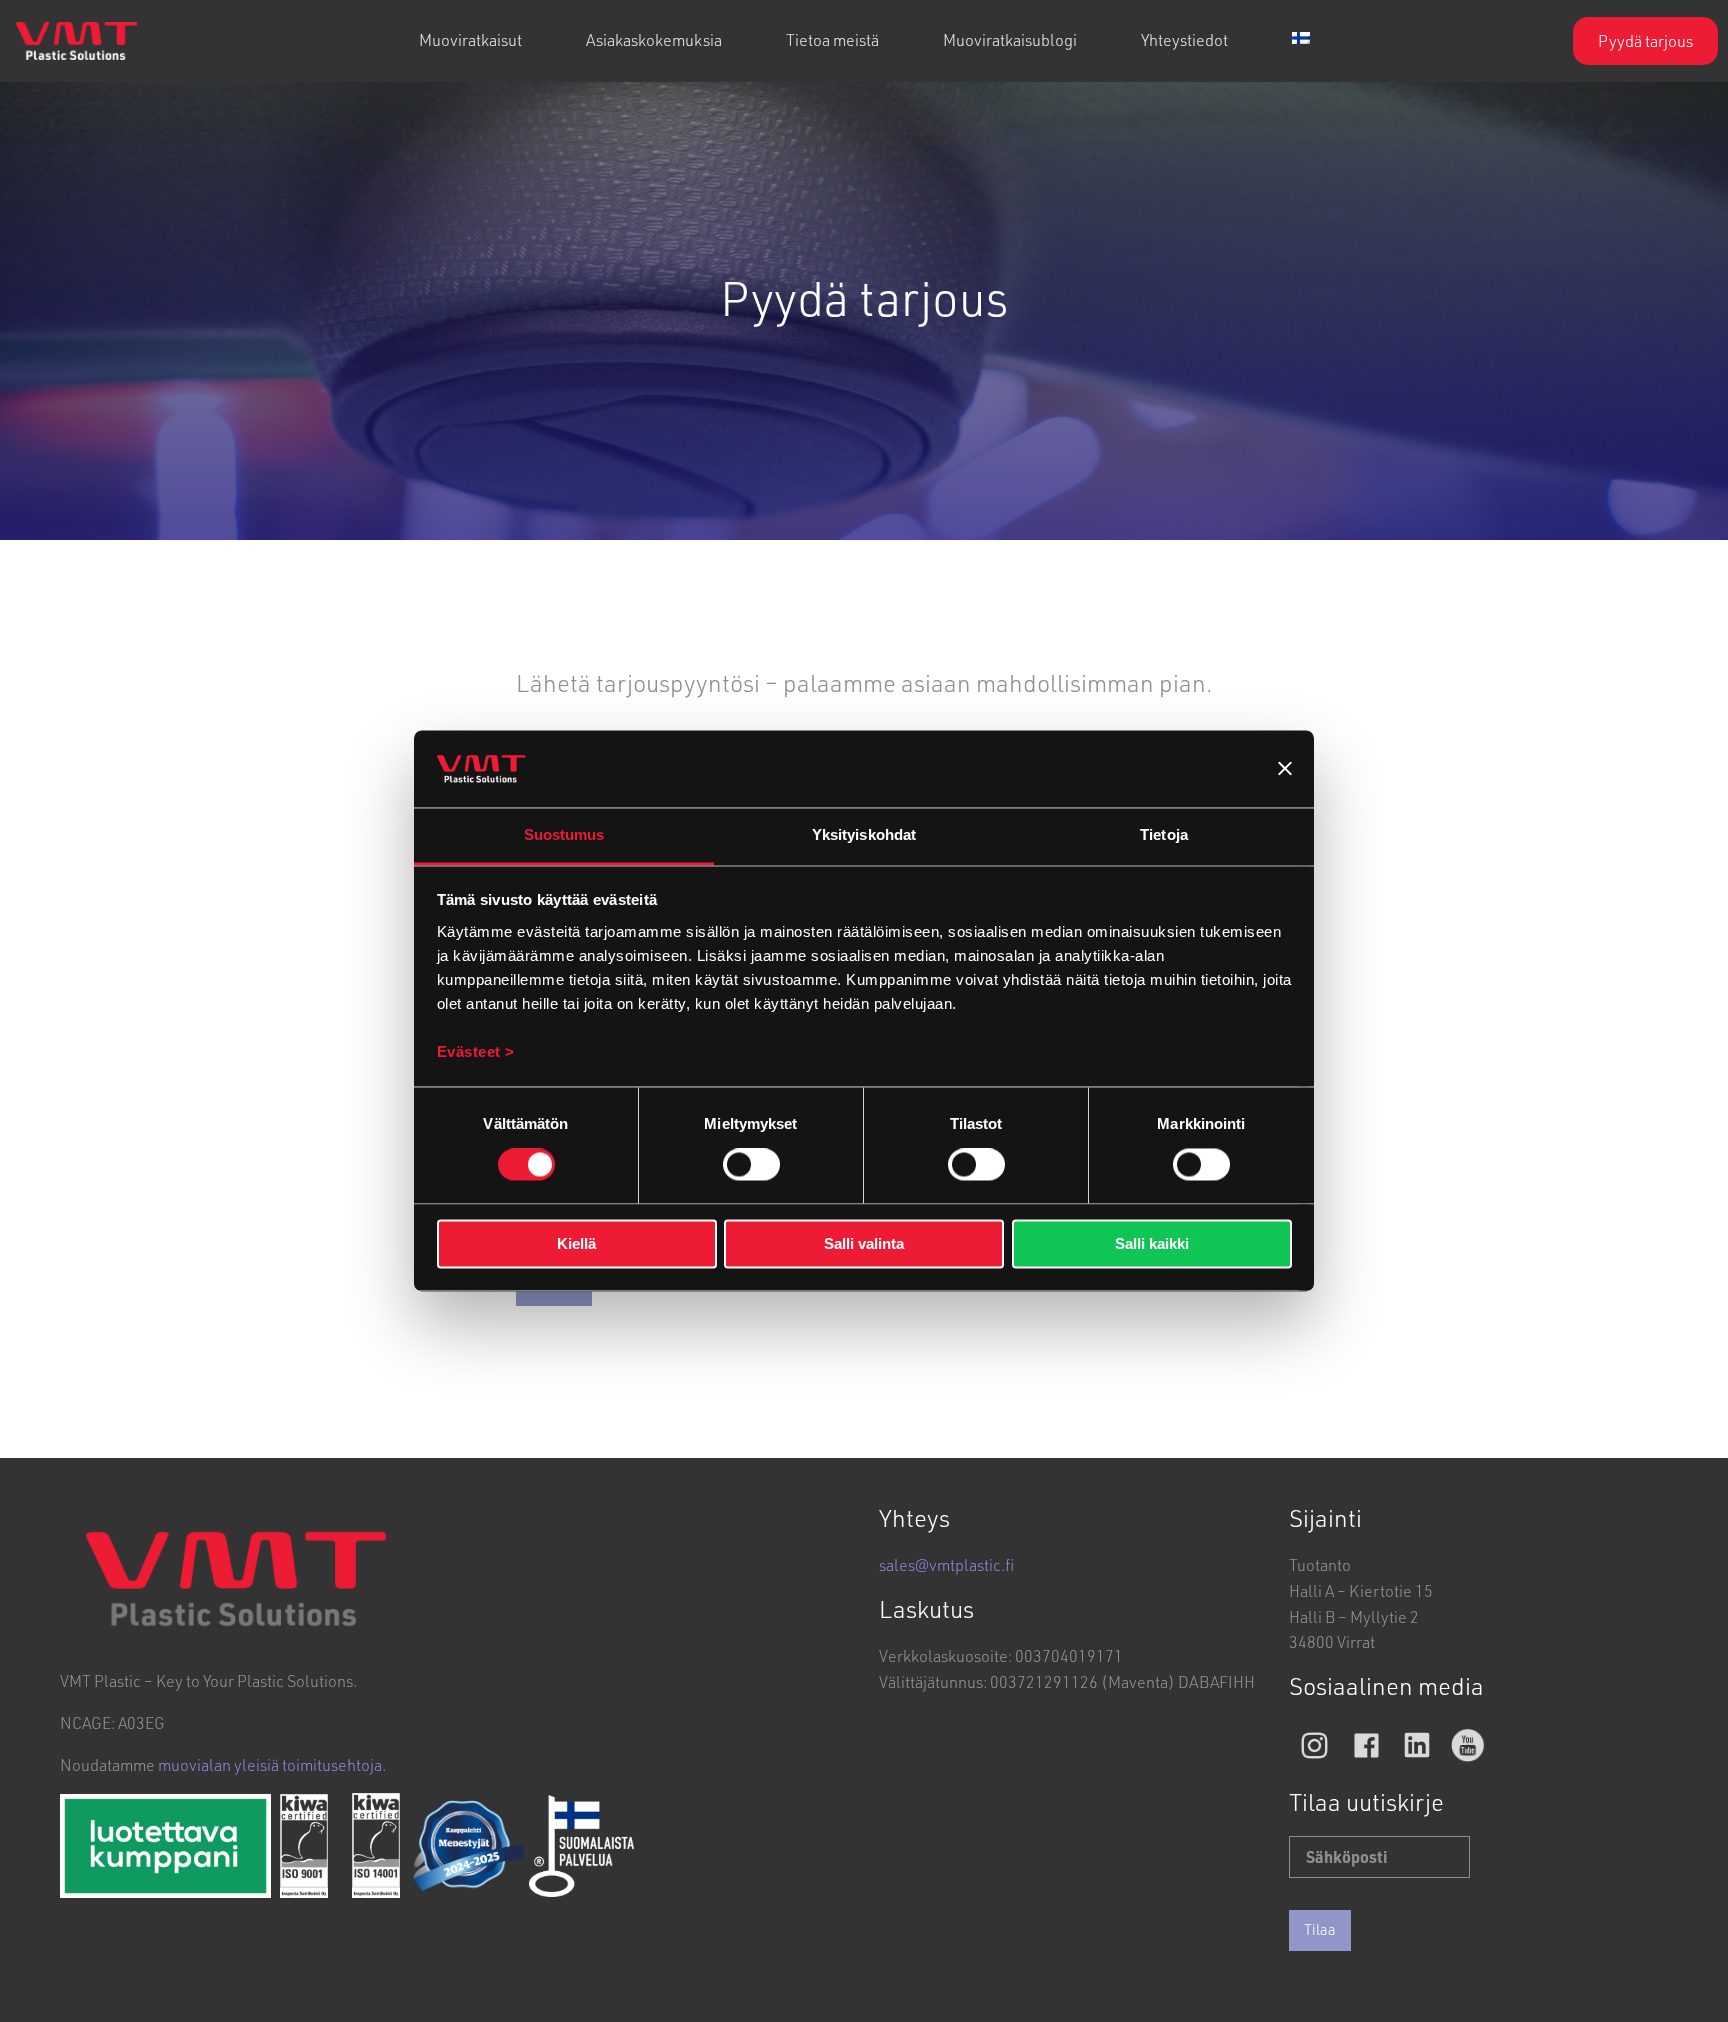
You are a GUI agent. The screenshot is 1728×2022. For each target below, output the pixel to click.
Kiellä (576, 1243)
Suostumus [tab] (564, 834)
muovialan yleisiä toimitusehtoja (270, 1764)
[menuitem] (470, 41)
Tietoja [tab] (1164, 834)
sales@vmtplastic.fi (946, 1564)
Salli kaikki (1152, 1243)
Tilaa (1320, 1929)
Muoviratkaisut (470, 39)
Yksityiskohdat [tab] (864, 834)
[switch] (751, 1165)
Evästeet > (476, 1051)
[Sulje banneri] (1285, 769)
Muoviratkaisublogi (1010, 39)
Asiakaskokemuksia (654, 39)
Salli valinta (864, 1243)
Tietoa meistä (832, 39)
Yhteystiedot (1184, 39)
